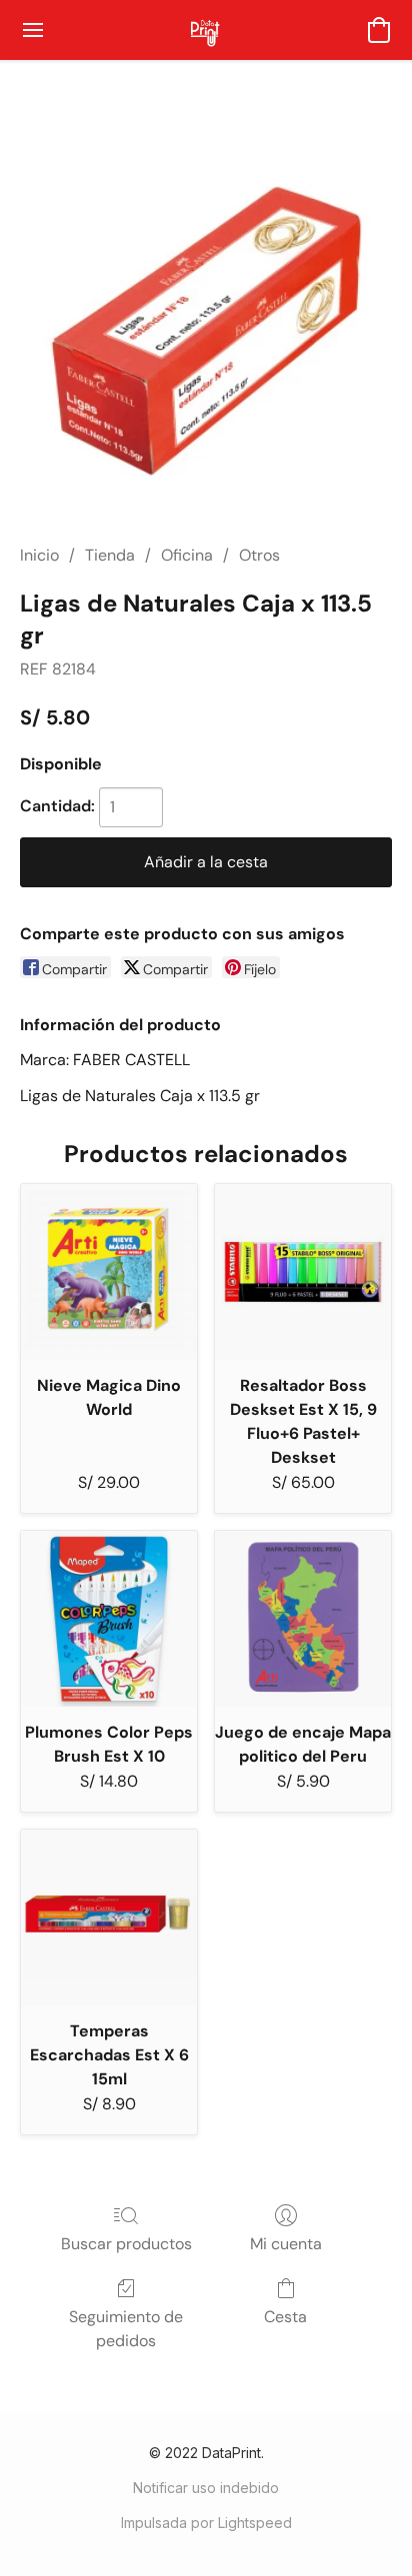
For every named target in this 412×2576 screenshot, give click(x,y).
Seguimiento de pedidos (126, 2329)
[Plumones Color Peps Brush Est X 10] (109, 1619)
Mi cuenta (286, 2244)
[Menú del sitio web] (33, 30)
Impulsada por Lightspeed (206, 2523)
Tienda (110, 555)
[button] (206, 30)
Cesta (285, 2317)
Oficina (187, 555)
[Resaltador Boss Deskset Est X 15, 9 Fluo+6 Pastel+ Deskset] (303, 1272)
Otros (259, 555)
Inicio (39, 555)
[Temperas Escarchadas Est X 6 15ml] (109, 1918)
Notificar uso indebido (206, 2488)
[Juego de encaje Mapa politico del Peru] (303, 1619)
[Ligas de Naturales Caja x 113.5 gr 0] (206, 326)
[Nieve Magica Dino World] (109, 1272)
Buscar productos (126, 2244)
